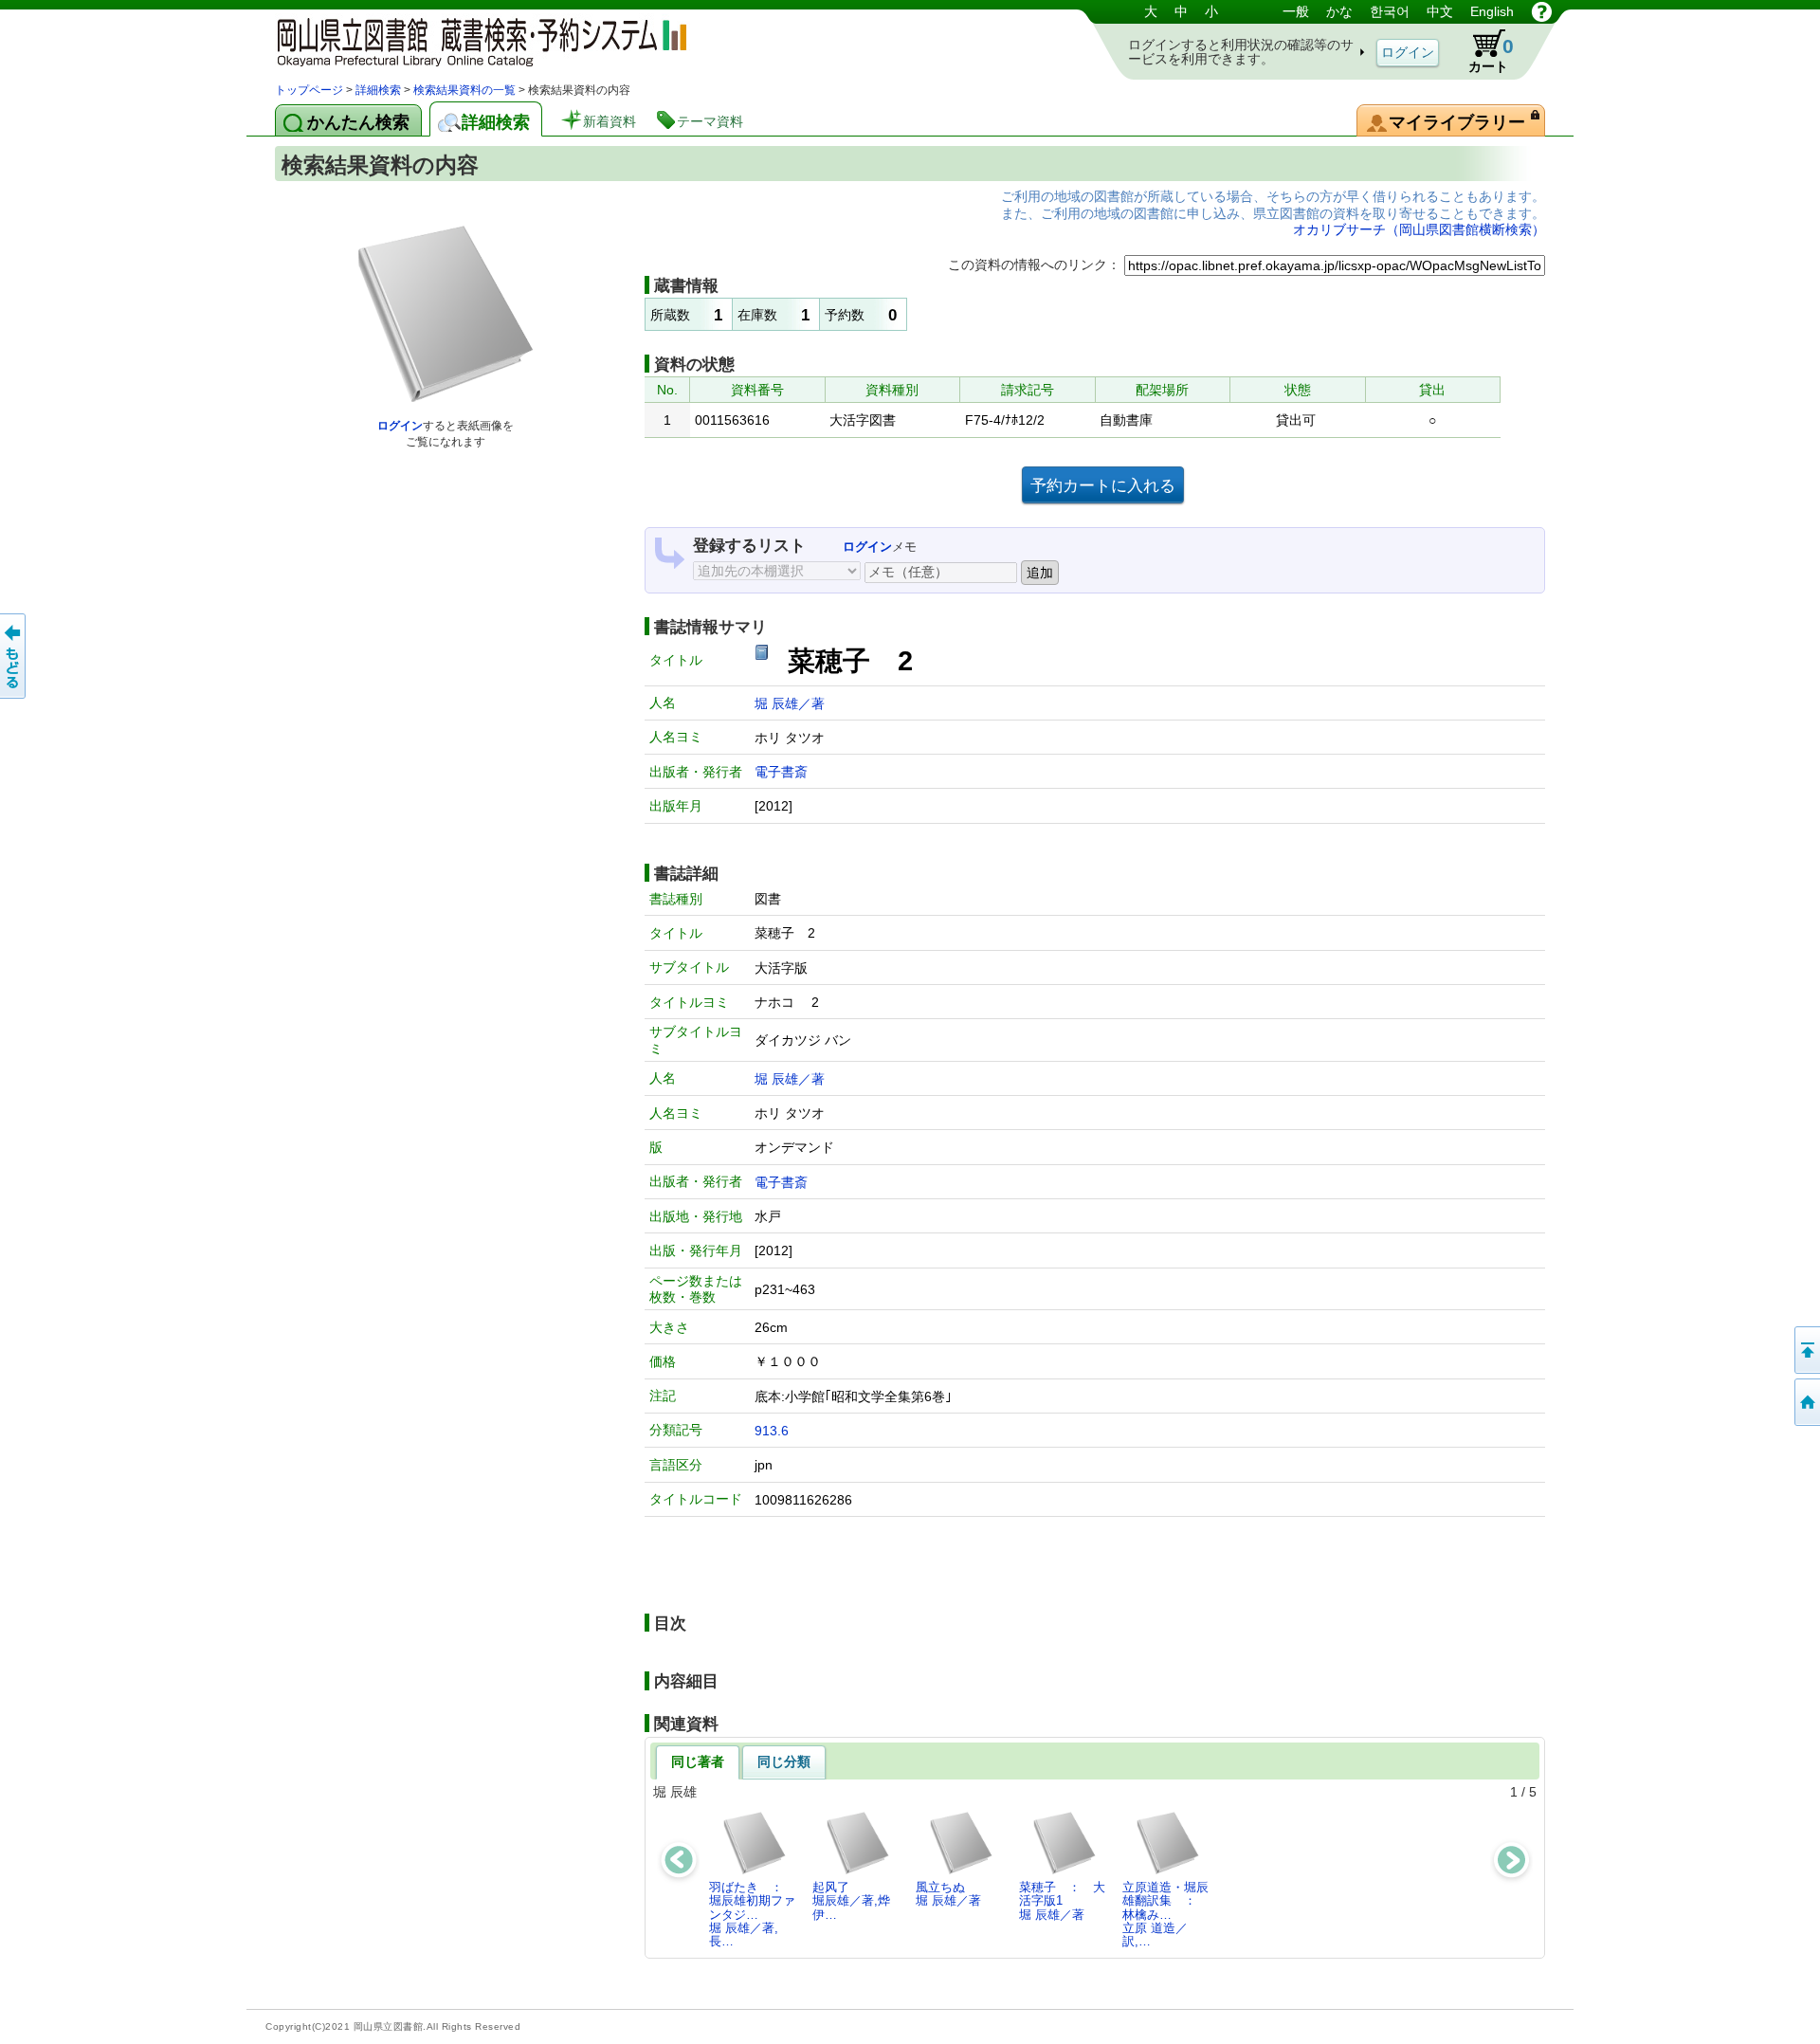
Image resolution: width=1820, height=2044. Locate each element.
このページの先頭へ (1806, 1350)
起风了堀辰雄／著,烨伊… (851, 1901)
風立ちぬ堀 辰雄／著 (948, 1894)
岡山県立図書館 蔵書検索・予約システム (474, 40)
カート (1491, 55)
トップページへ (1806, 1402)
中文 (1440, 11)
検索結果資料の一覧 (464, 90)
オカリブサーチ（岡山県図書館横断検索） (1419, 229)
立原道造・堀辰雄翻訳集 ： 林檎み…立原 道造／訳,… (1165, 1914)
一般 (1296, 11)
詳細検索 (378, 90)
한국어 (1390, 11)
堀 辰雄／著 (790, 703)
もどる (14, 656)
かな (1339, 11)
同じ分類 (784, 1761)
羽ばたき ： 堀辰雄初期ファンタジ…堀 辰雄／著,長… (752, 1914)
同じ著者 (698, 1761)
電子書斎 (781, 772)
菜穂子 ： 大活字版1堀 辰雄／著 (1062, 1901)
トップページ (309, 90)
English (1492, 11)
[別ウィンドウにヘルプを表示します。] (1542, 11)
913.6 (772, 1431)
